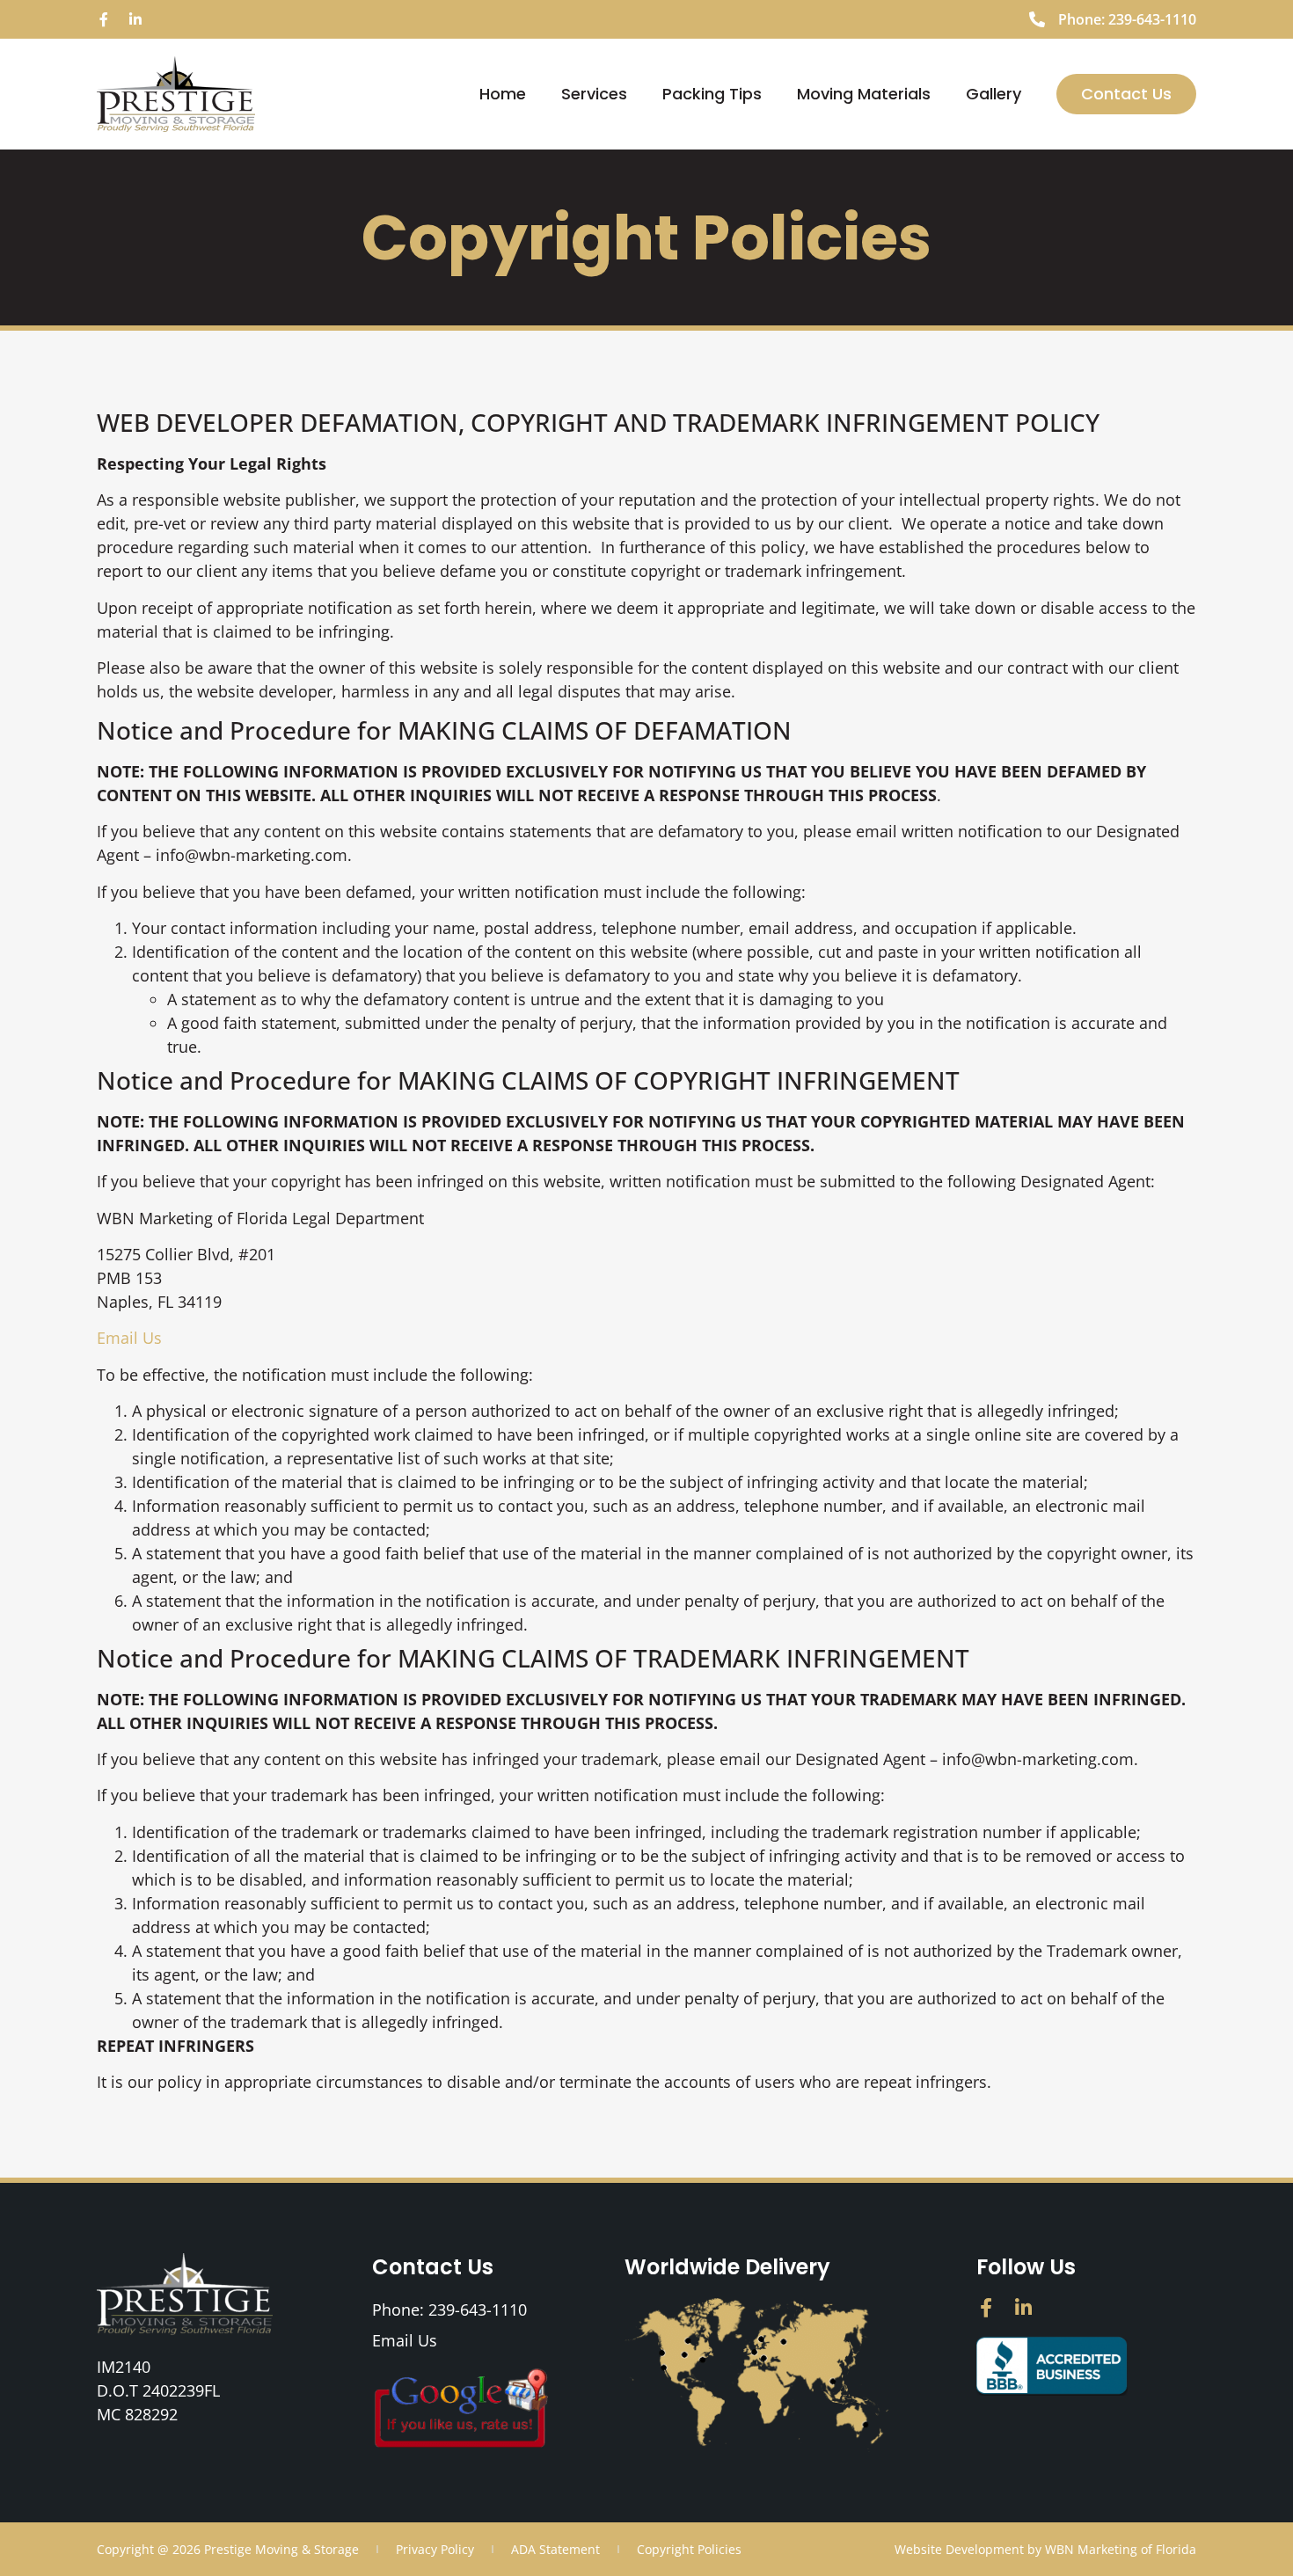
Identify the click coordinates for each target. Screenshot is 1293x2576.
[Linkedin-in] (135, 19)
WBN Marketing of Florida (1121, 2549)
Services (594, 94)
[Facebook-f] (104, 19)
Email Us (129, 1338)
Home (503, 94)
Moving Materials (864, 94)
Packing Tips (712, 94)
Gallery (993, 94)
